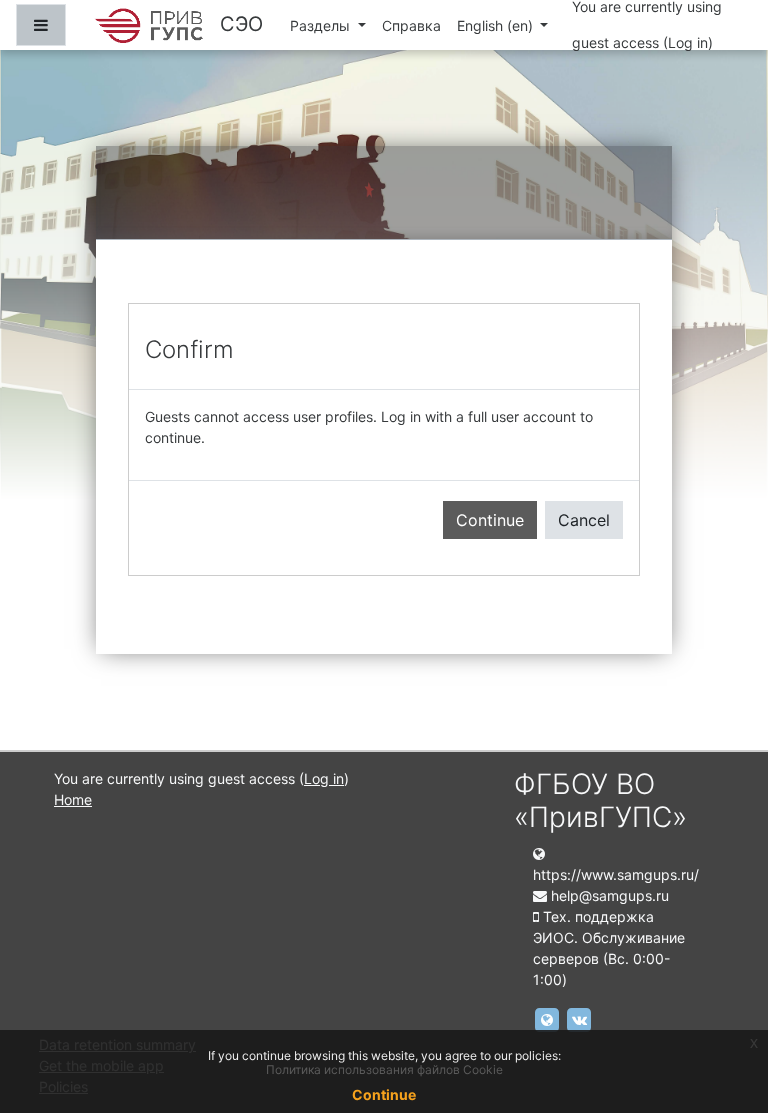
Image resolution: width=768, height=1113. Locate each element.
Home (73, 799)
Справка (411, 25)
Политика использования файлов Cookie (384, 1069)
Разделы (322, 25)
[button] (722, 1014)
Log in (688, 42)
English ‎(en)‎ (497, 25)
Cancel (584, 520)
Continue (490, 520)
